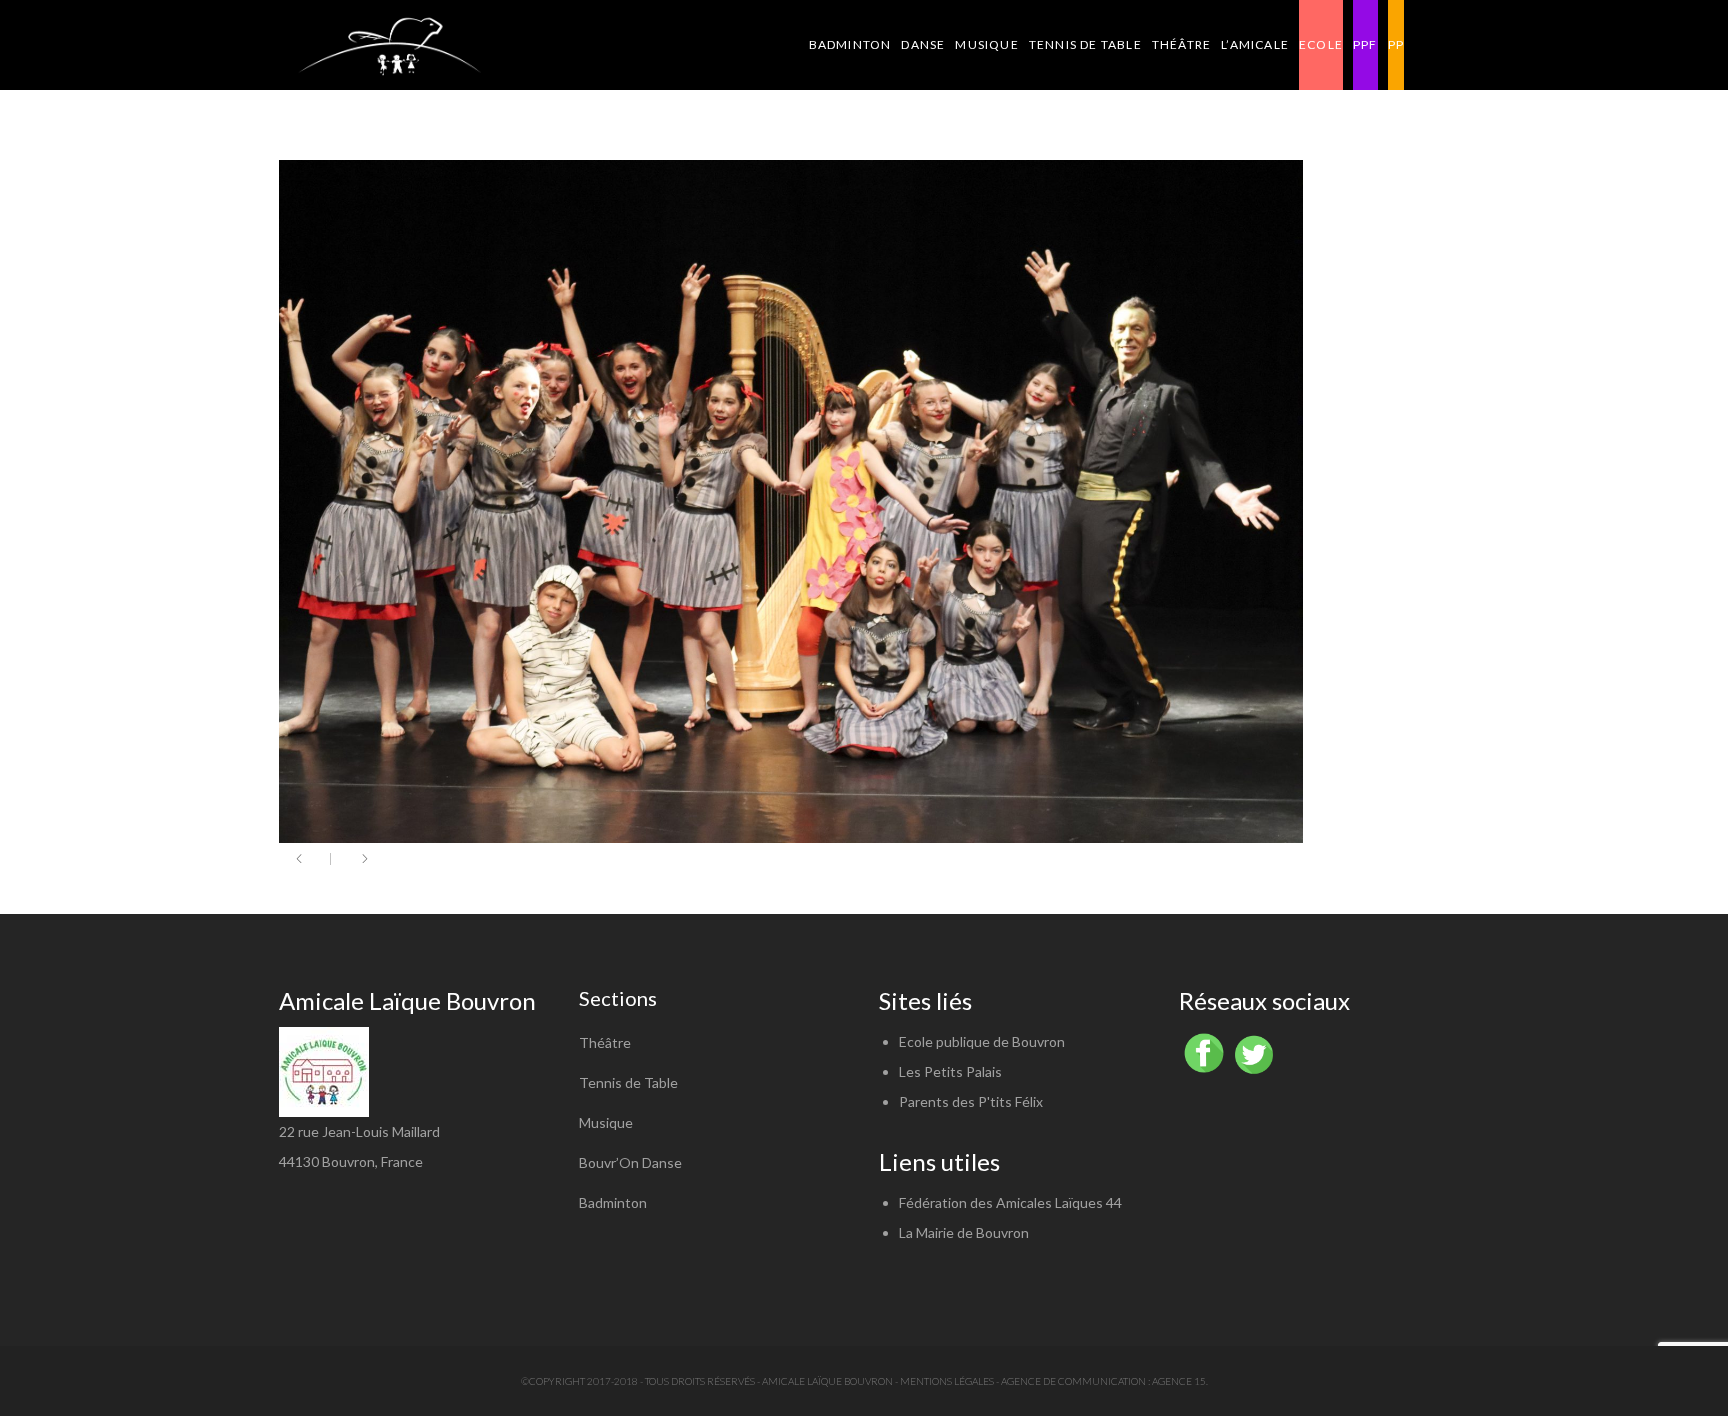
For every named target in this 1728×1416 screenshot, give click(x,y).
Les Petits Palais (950, 1071)
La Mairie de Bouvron (964, 1232)
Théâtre (605, 1042)
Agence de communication (1073, 1381)
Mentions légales (947, 1381)
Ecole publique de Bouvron (982, 1041)
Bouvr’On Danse (630, 1162)
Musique (606, 1122)
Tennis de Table (628, 1082)
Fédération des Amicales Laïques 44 (1010, 1202)
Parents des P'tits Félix (971, 1101)
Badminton (613, 1202)
